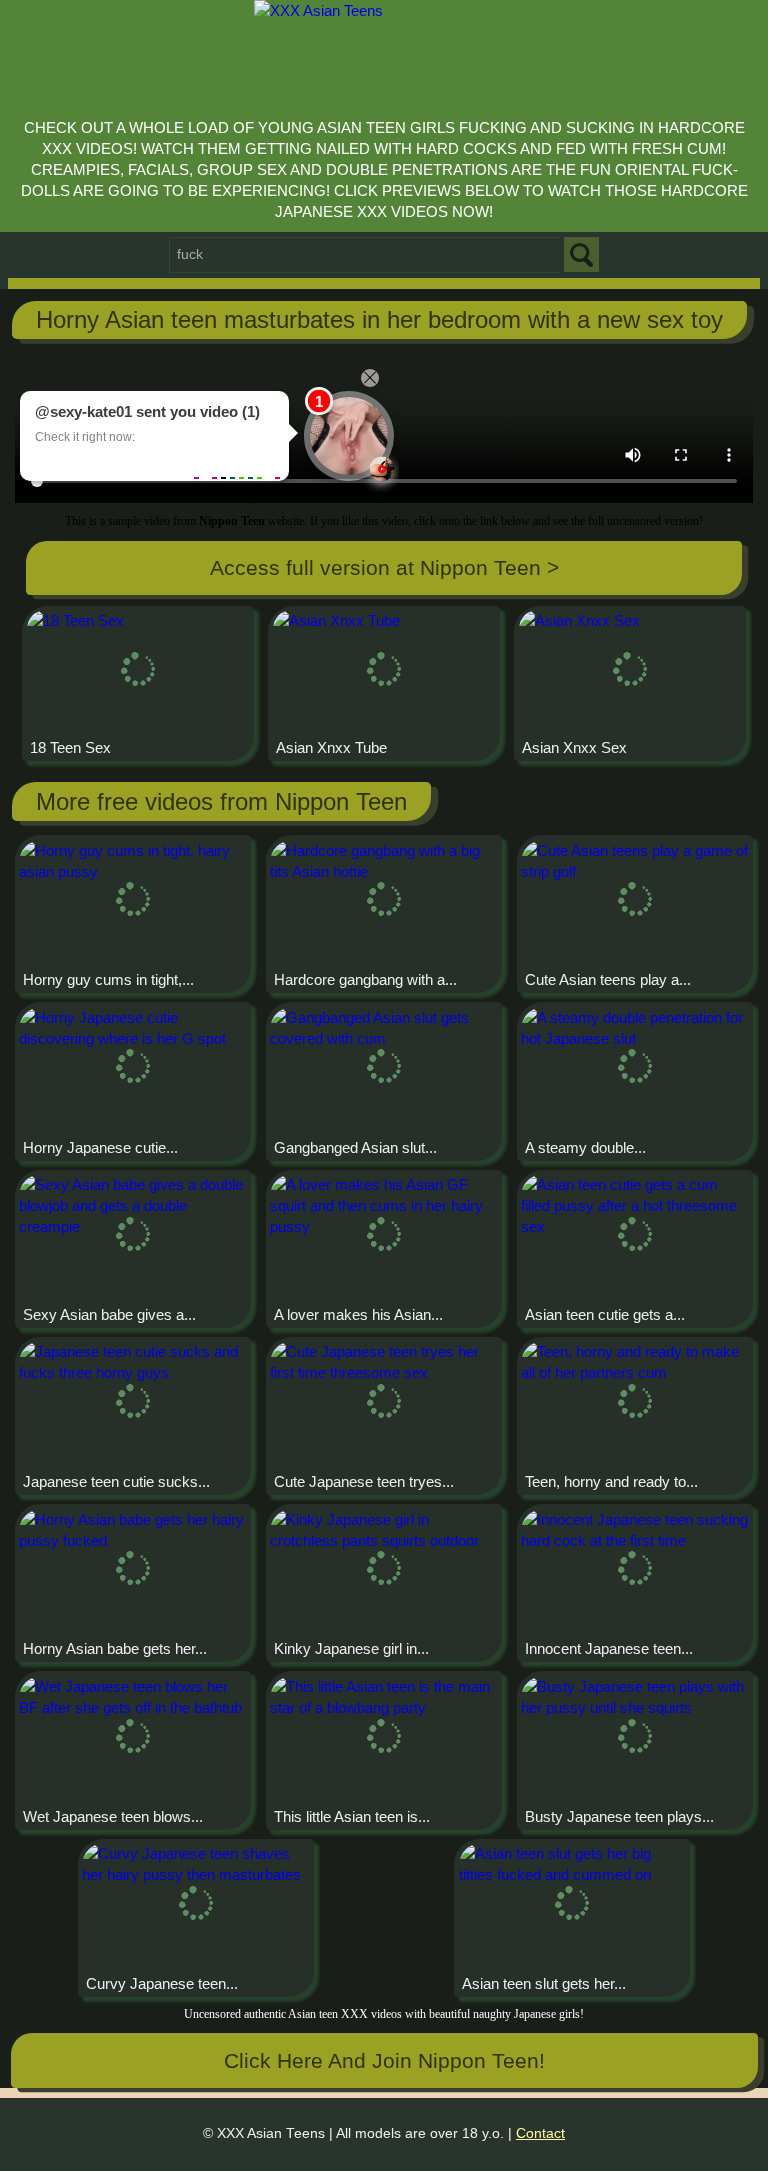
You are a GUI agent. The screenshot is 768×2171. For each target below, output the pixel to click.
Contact (540, 2133)
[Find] (581, 254)
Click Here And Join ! (384, 2060)
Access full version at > (384, 567)
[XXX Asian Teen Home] (384, 53)
